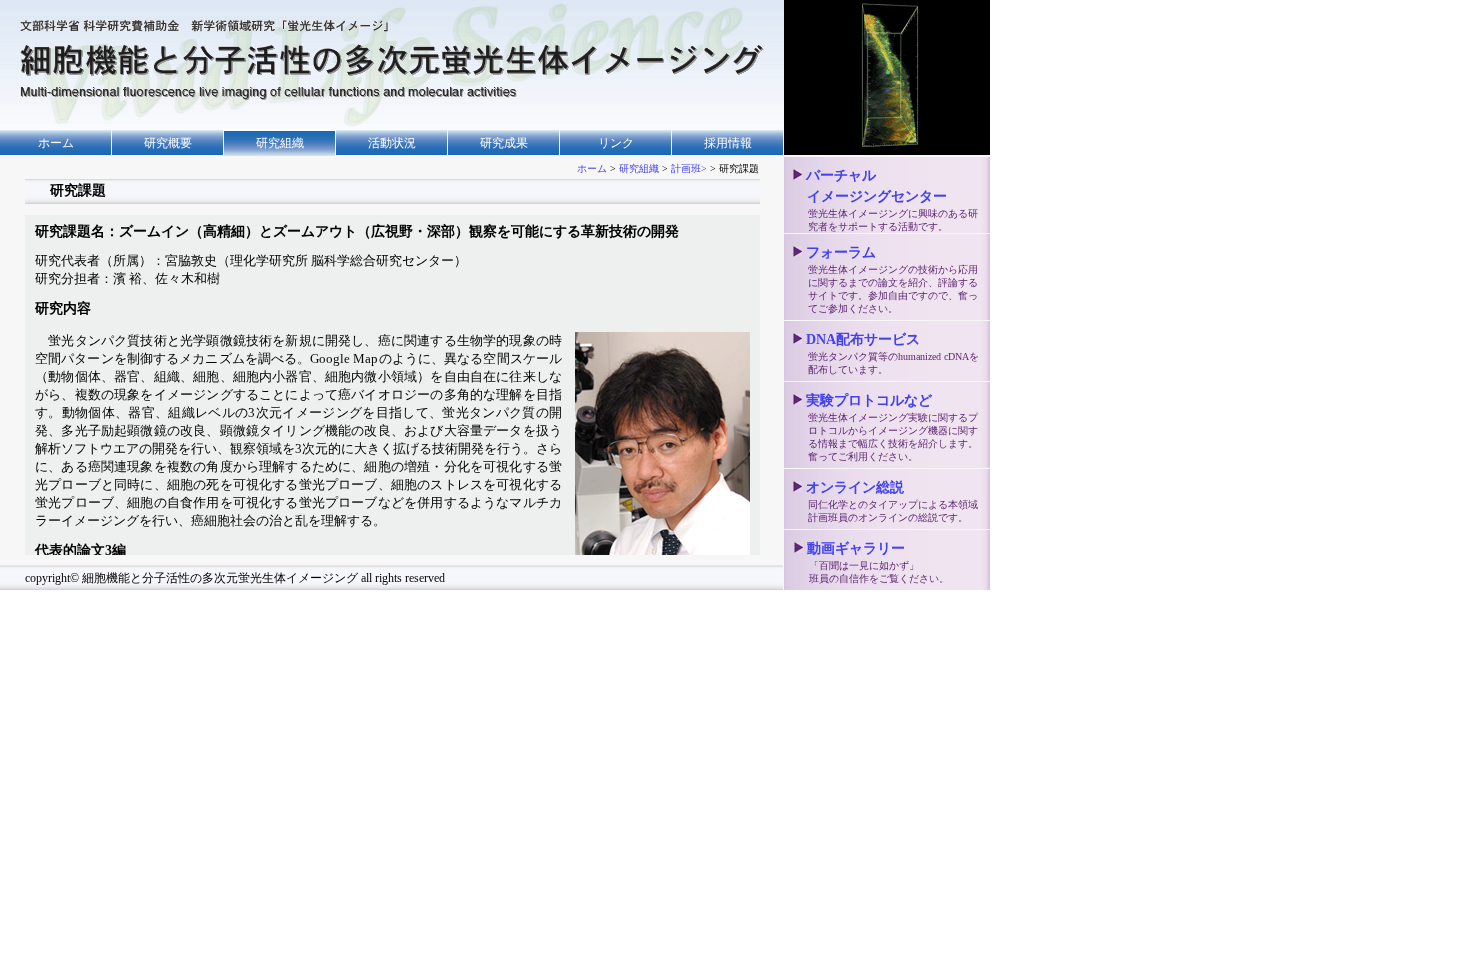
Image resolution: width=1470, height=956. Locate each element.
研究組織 (639, 168)
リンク (616, 143)
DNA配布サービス (863, 339)
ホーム (56, 143)
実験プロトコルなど (869, 400)
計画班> (689, 168)
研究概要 (168, 143)
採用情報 (728, 143)
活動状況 (392, 143)
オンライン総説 (855, 487)
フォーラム (841, 252)
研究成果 (504, 143)
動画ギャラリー (856, 548)
